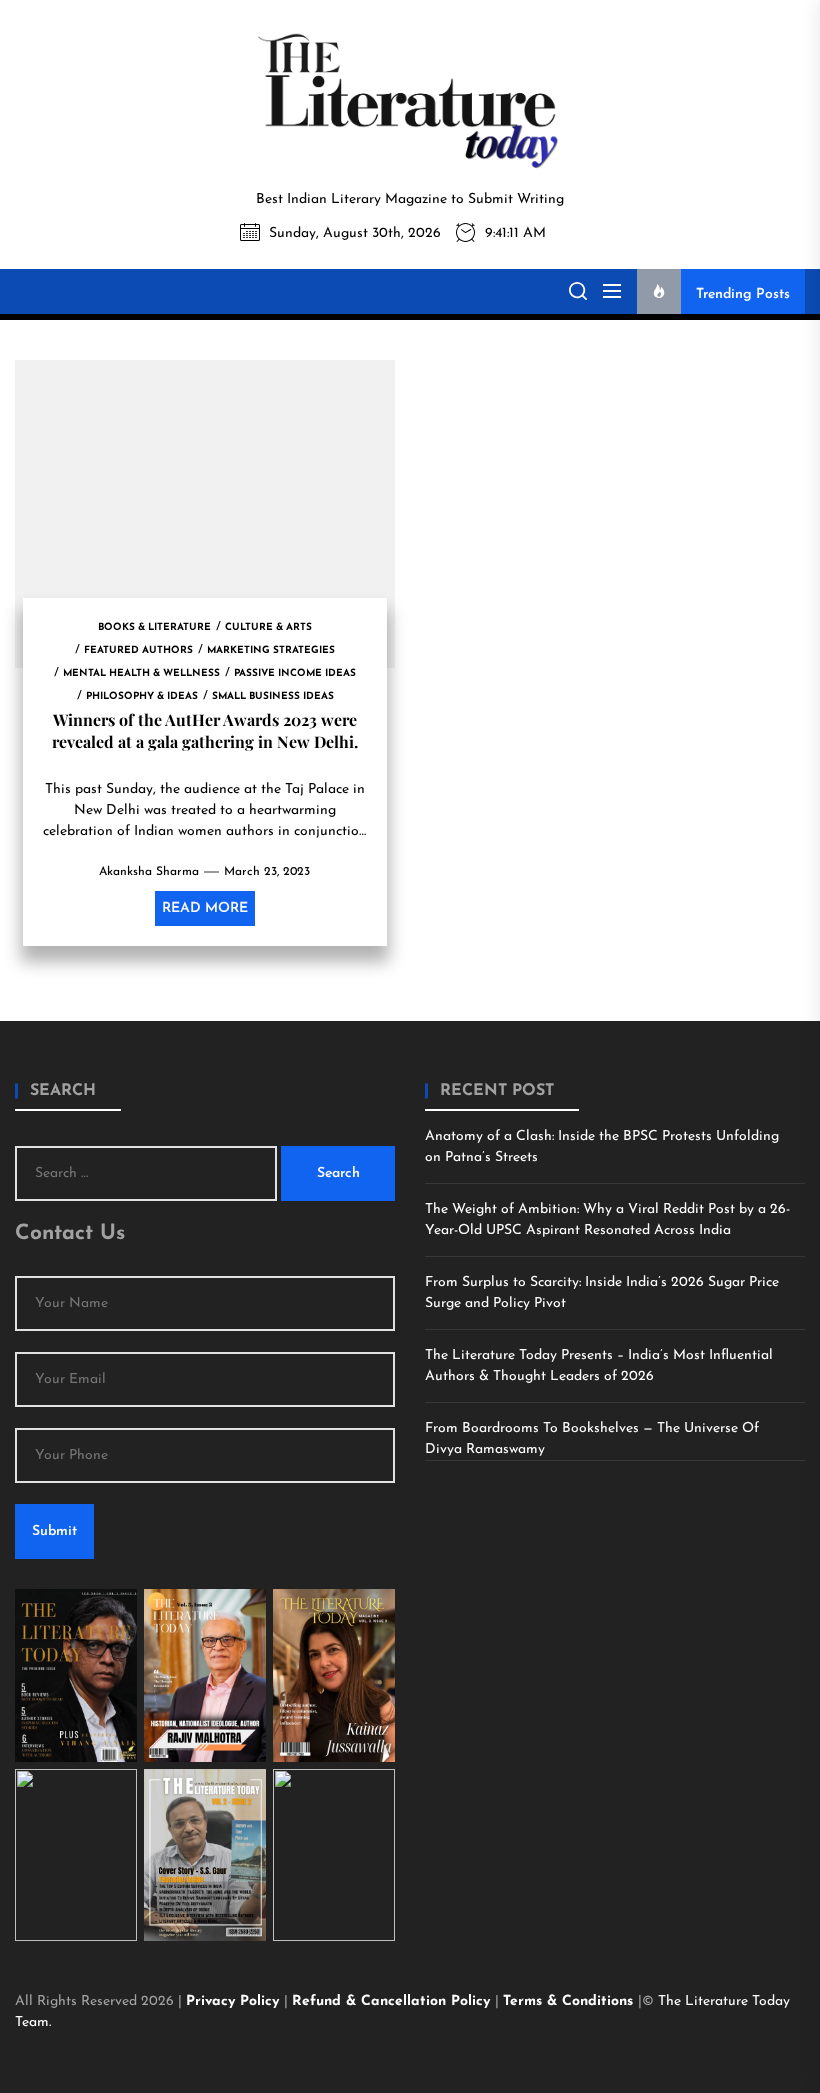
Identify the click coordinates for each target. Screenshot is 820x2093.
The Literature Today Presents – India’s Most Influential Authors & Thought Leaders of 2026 (599, 1366)
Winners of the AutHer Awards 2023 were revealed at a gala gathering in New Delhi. (205, 730)
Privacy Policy (235, 2001)
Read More (205, 908)
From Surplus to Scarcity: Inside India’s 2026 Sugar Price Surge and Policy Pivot (602, 1293)
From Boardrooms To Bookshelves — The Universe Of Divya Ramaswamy (592, 1439)
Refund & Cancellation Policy (393, 2001)
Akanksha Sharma (149, 872)
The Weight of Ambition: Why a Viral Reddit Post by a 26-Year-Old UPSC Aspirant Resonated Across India (607, 1220)
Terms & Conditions (570, 2001)
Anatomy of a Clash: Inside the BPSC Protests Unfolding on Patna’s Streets (602, 1147)
